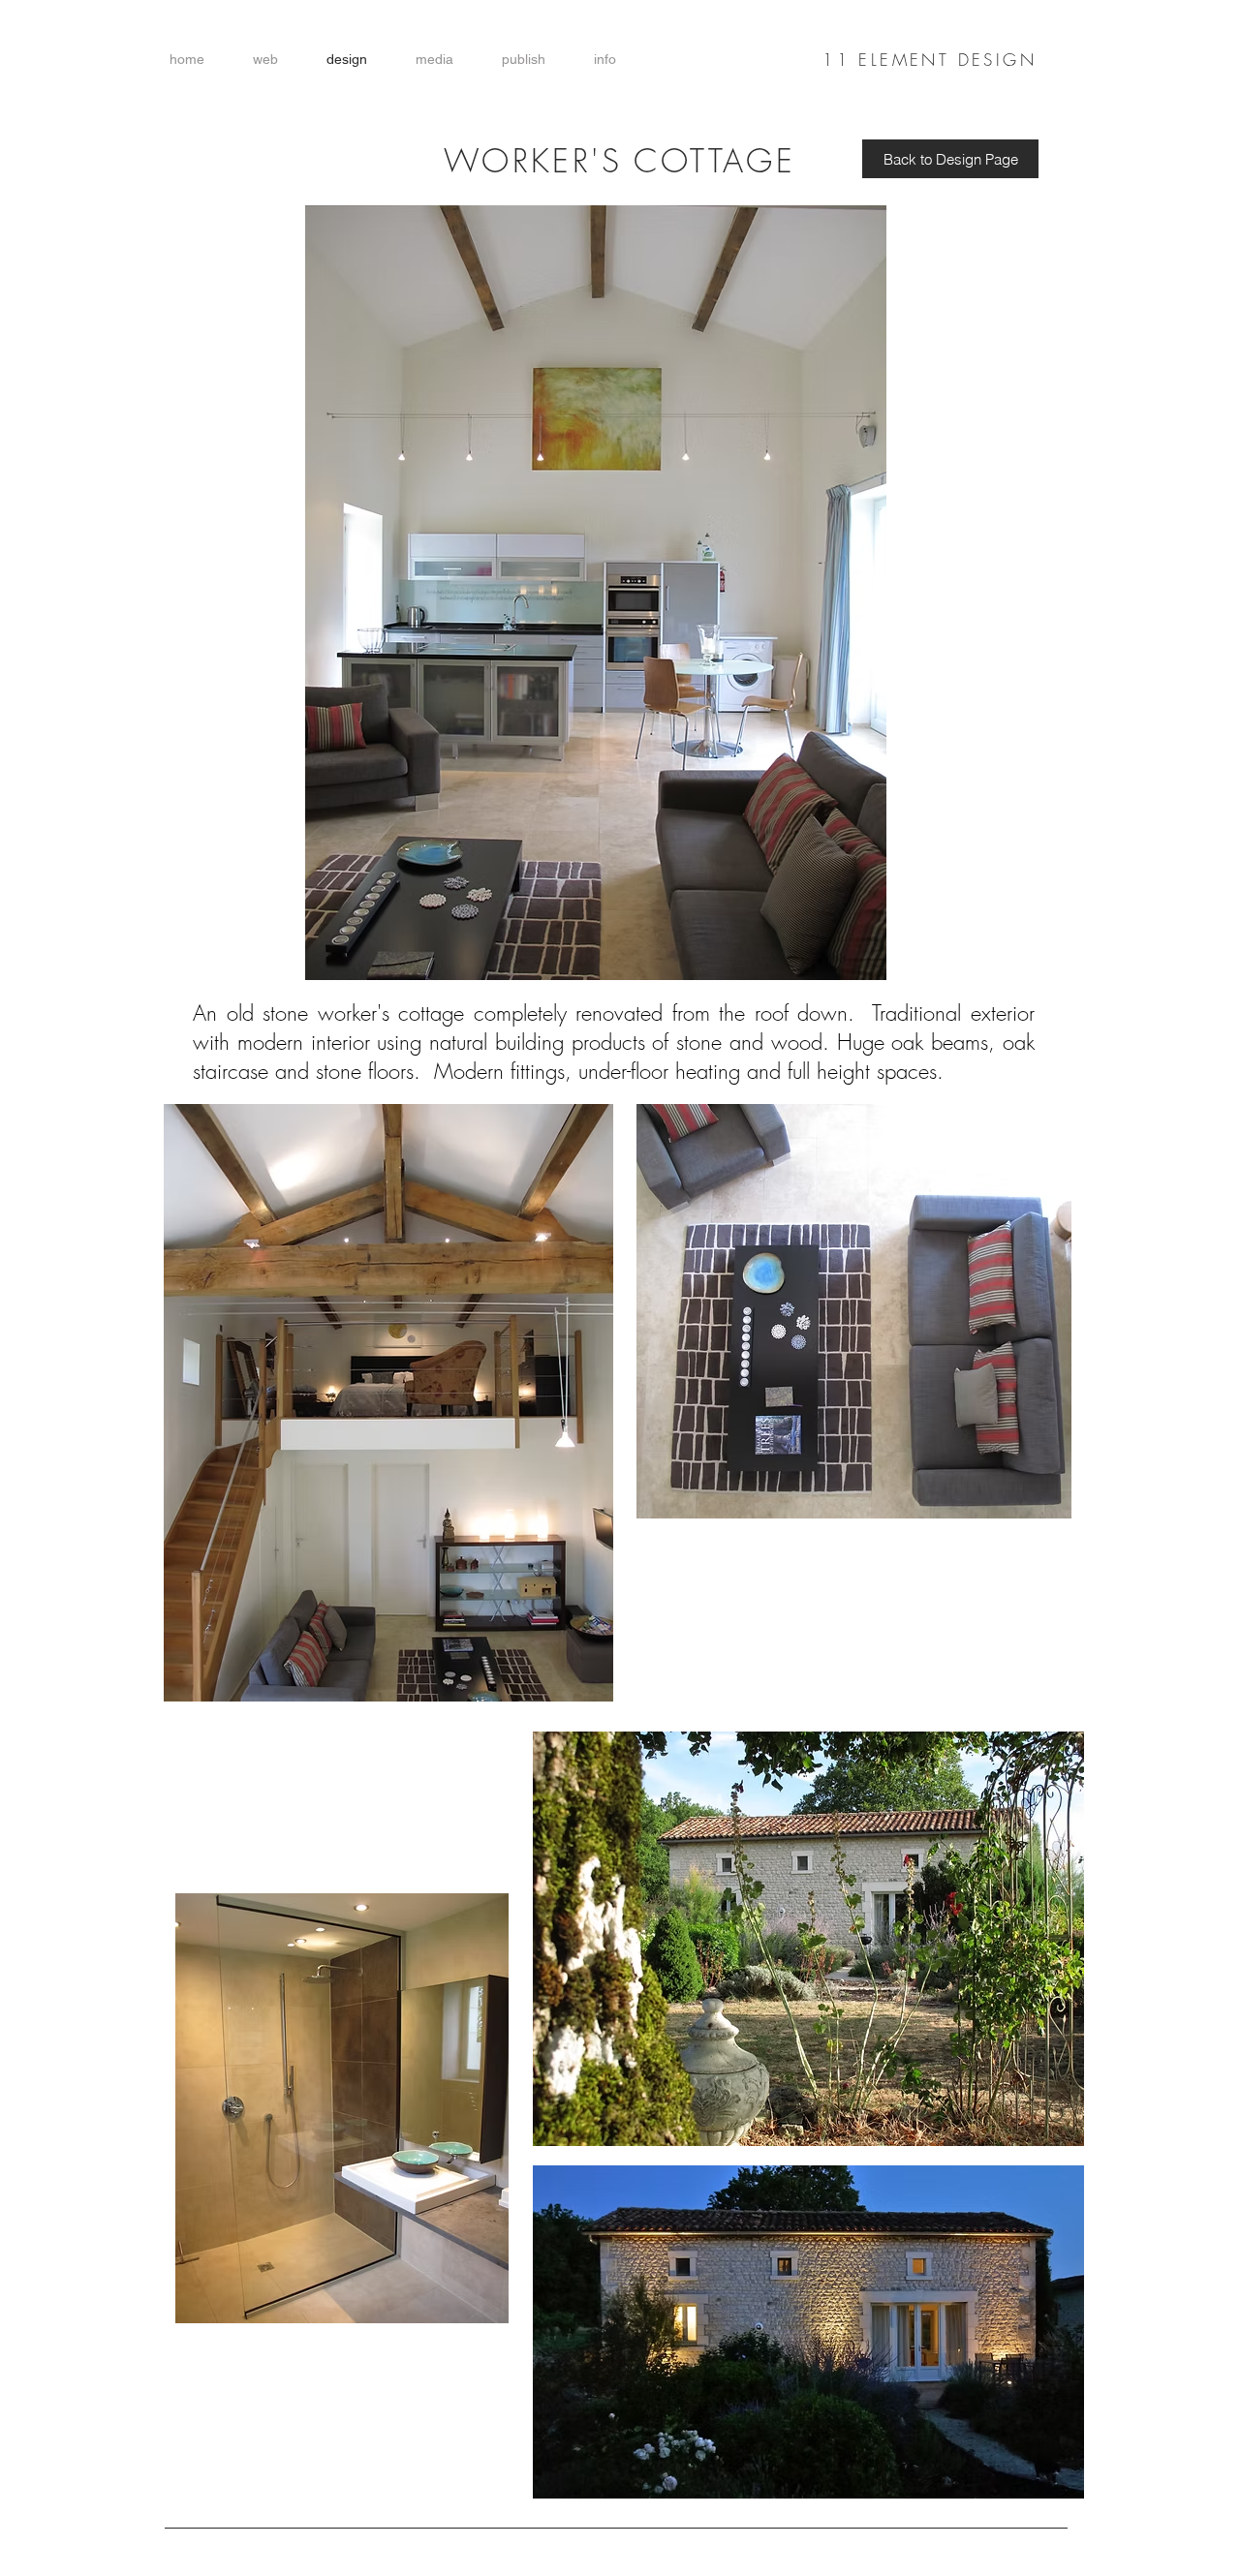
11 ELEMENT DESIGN (930, 60)
